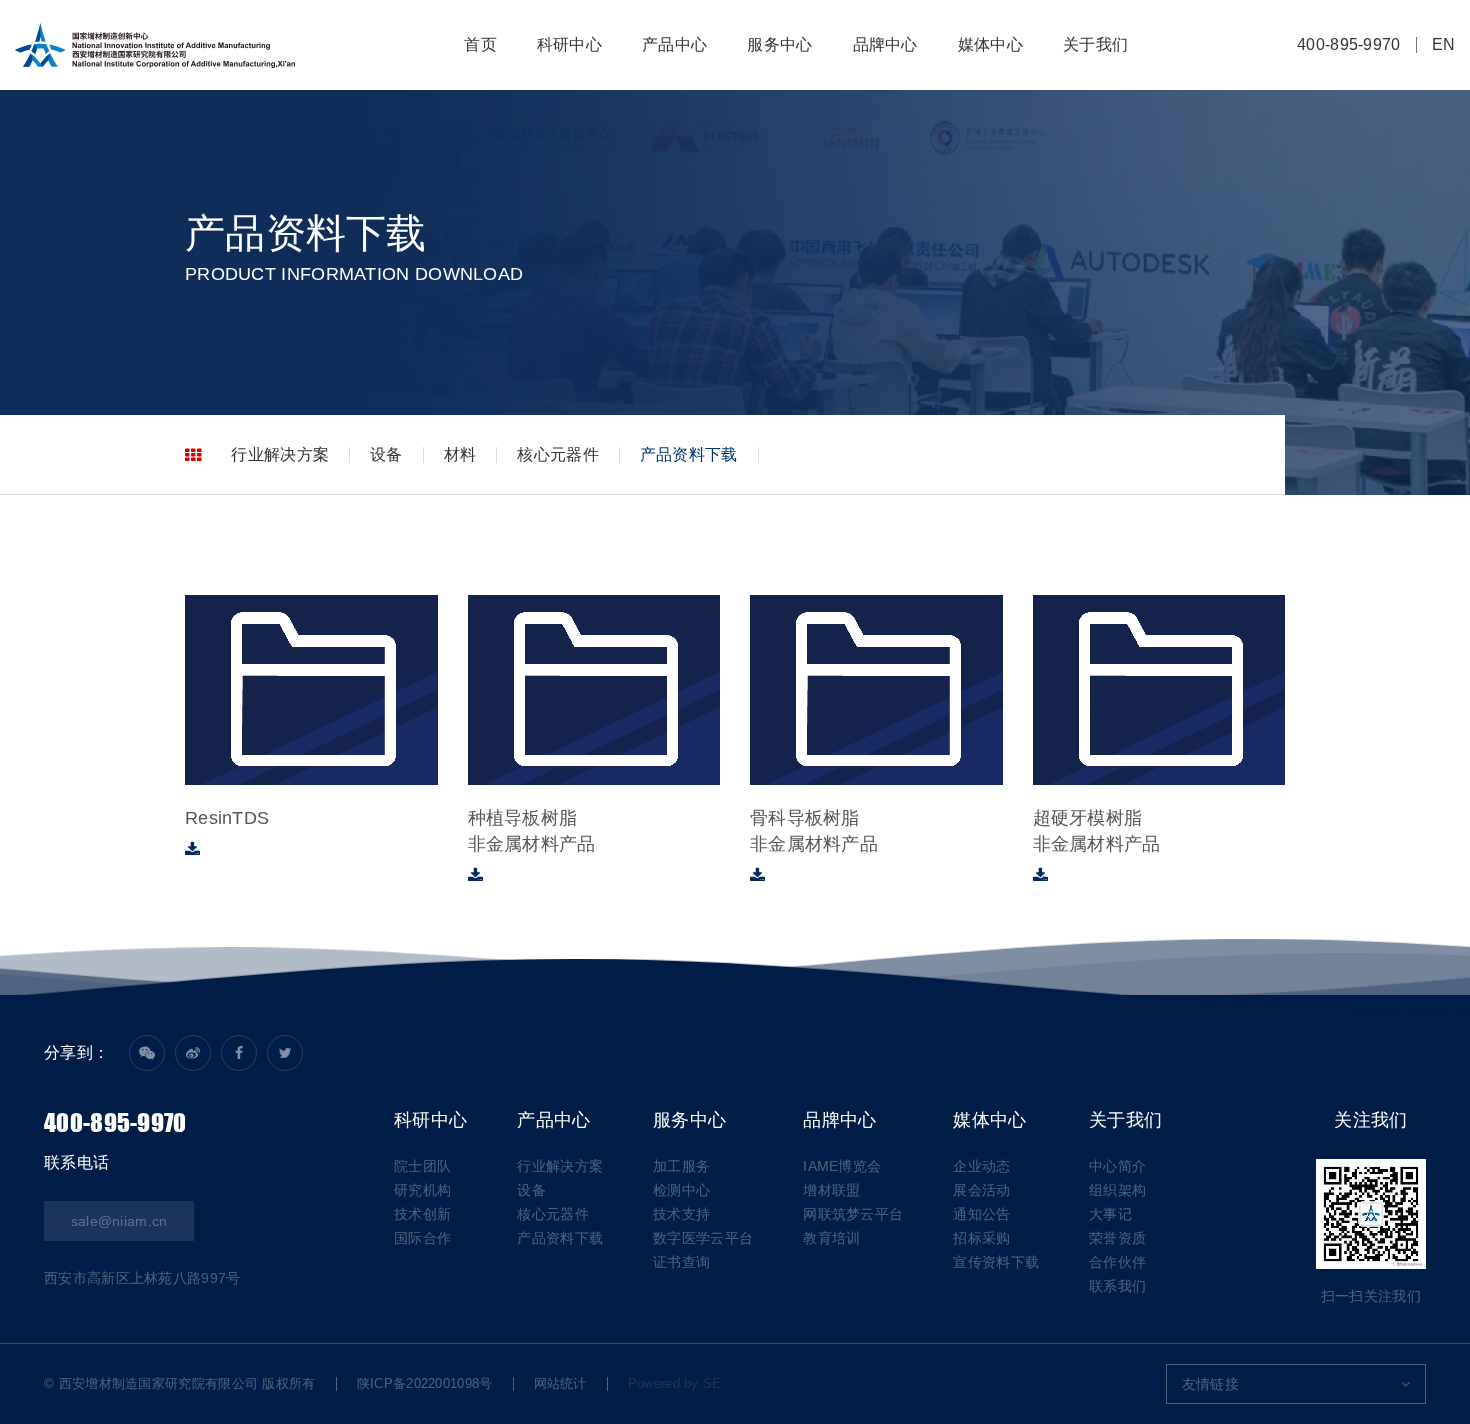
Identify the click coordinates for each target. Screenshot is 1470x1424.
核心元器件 (558, 454)
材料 (460, 454)
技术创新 (422, 1214)
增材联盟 (831, 1190)
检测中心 (681, 1190)
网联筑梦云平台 (853, 1214)
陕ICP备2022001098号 (425, 1383)
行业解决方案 (280, 454)
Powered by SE (675, 1383)
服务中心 (779, 44)
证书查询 (681, 1262)
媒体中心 (990, 44)
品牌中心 (885, 44)
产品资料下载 (689, 454)
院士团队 (422, 1166)
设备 (386, 454)
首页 (480, 44)
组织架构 (1117, 1190)
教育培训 (831, 1238)
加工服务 (681, 1166)
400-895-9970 (1349, 45)
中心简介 (1117, 1166)
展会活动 (981, 1190)
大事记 (1110, 1214)
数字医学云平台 (703, 1238)
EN (1444, 45)
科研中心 (569, 44)
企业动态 (981, 1166)
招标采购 (981, 1238)
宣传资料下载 (996, 1262)
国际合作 (422, 1238)
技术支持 (681, 1214)
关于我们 (1095, 44)
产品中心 (674, 44)
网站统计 (560, 1383)
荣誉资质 (1117, 1238)
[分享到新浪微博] (193, 1053)
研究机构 (422, 1190)
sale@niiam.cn (119, 1221)
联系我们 (1117, 1286)
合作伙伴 (1117, 1262)
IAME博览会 (842, 1166)
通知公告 (981, 1214)
